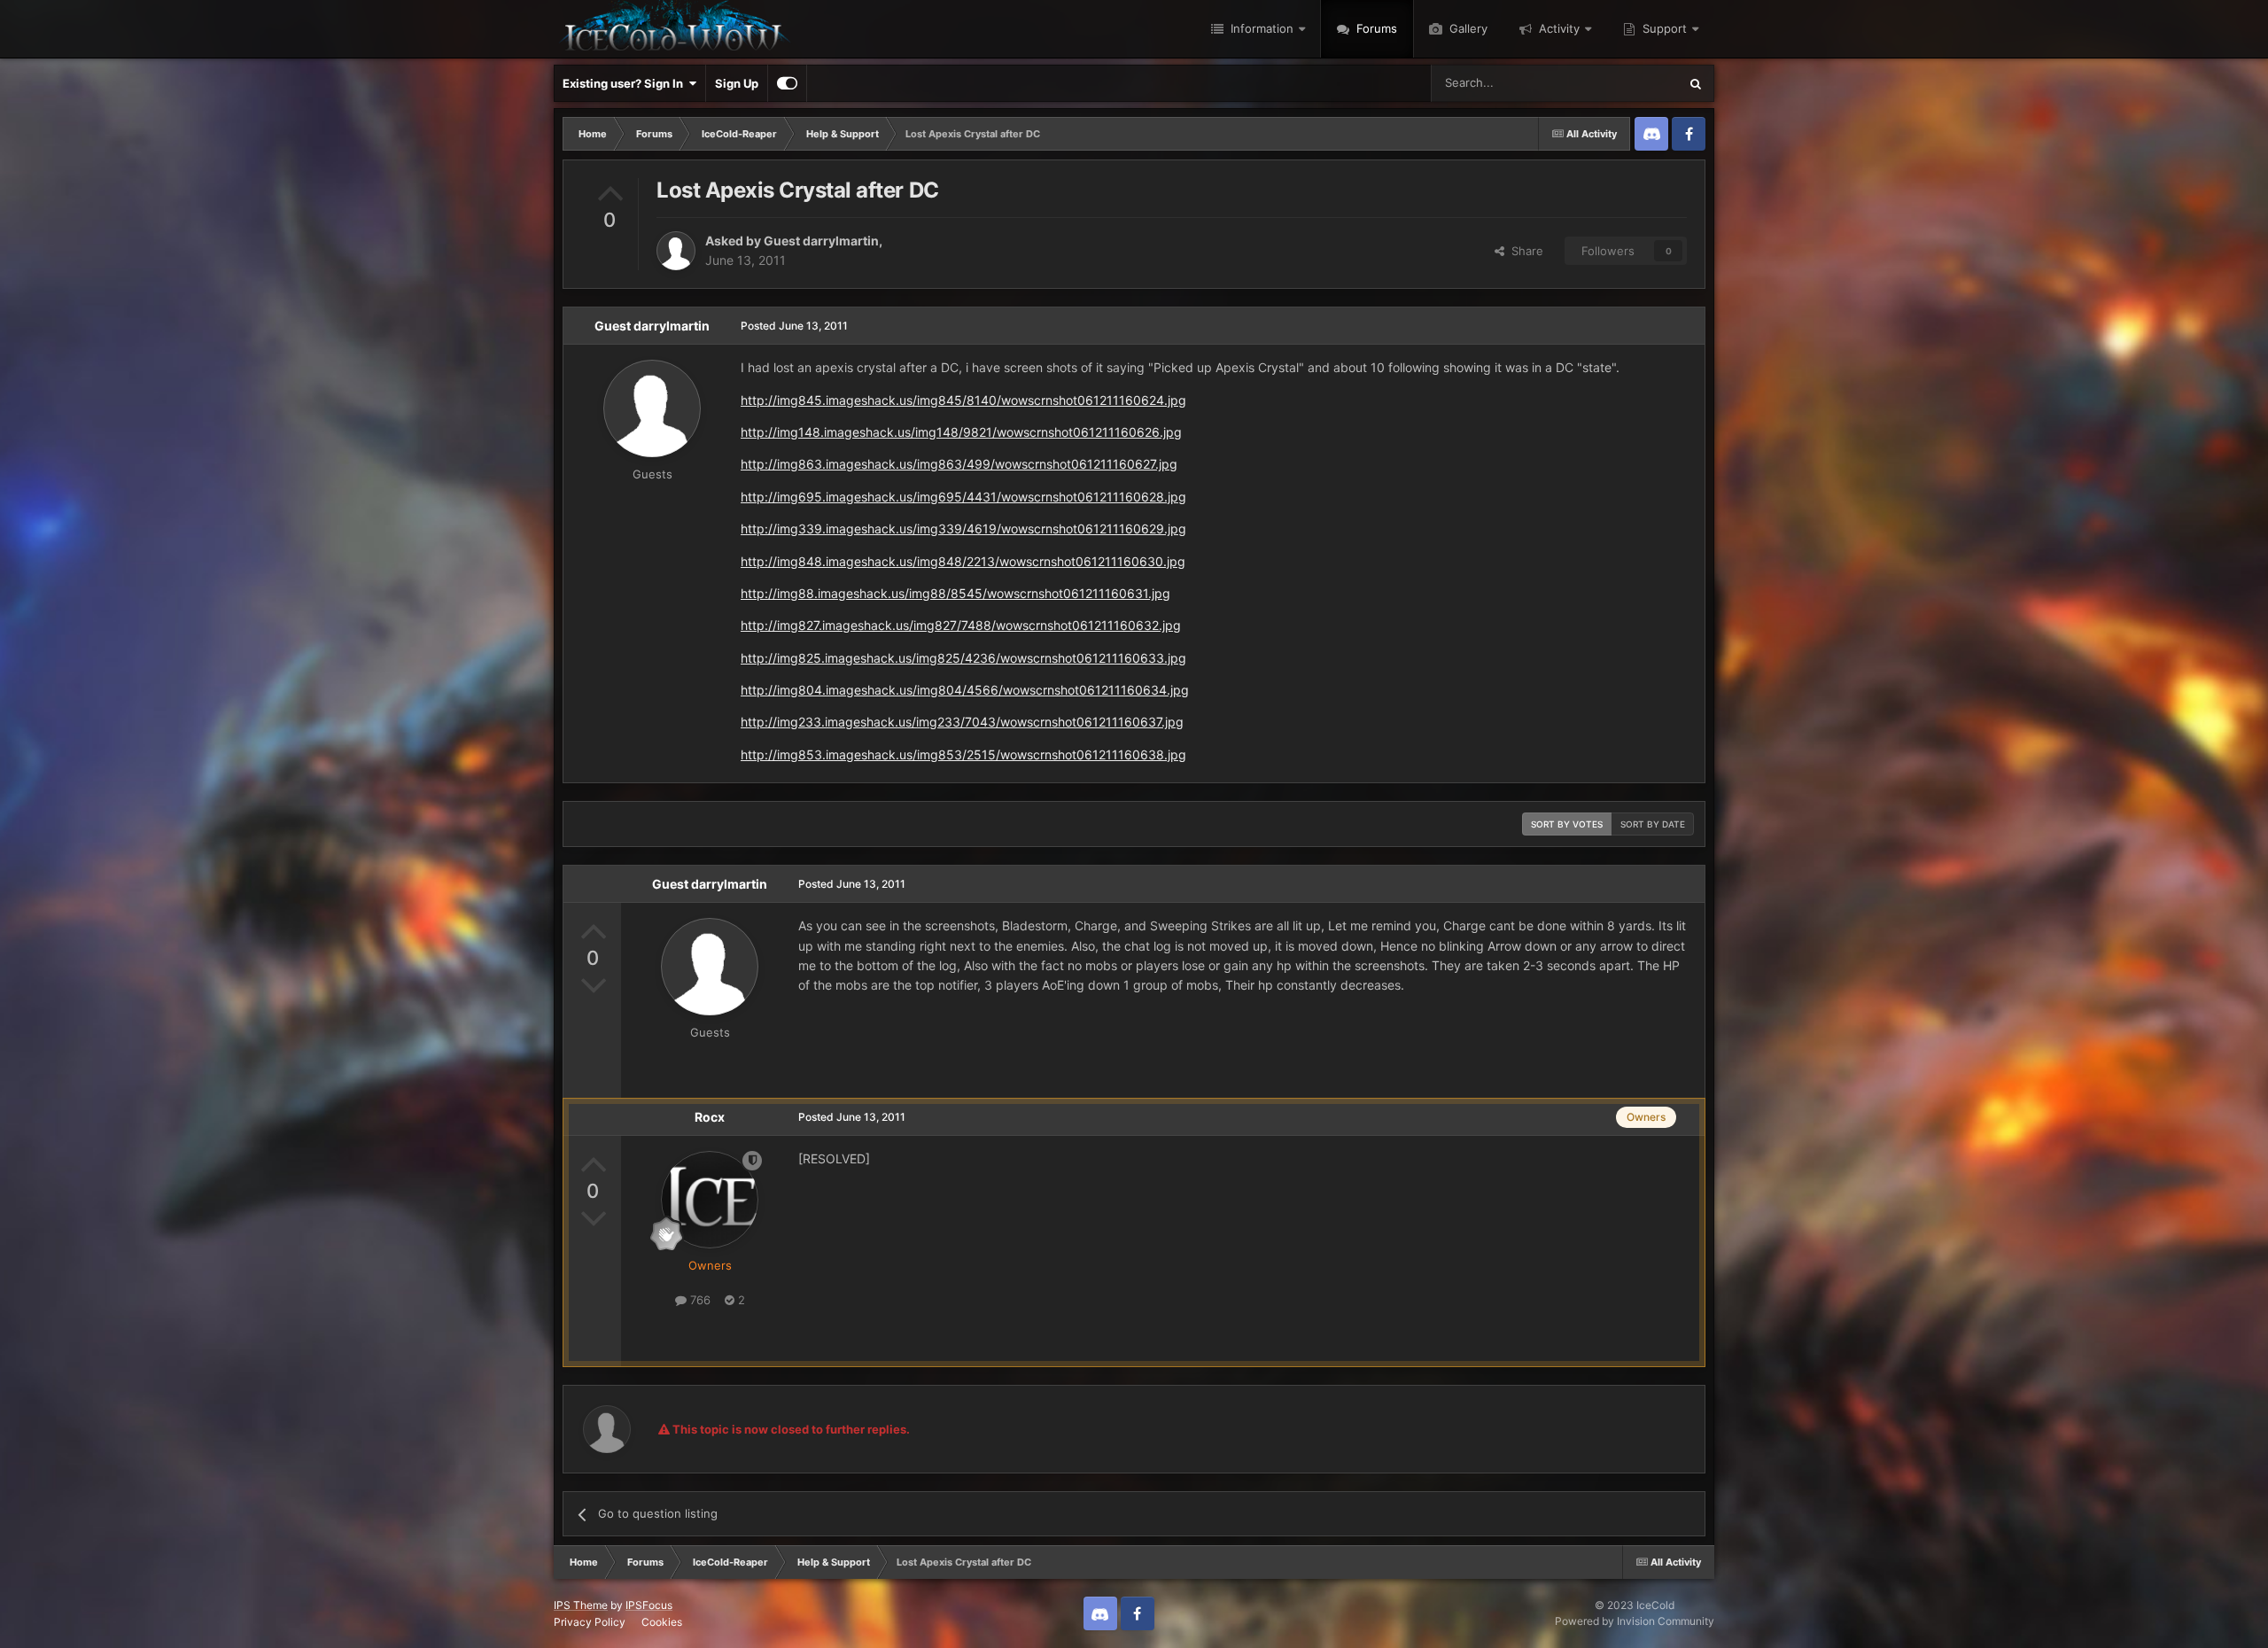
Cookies (662, 1622)
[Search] (1696, 83)
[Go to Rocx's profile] (710, 1200)
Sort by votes (1567, 824)
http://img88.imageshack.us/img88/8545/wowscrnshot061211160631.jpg (955, 593)
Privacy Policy (590, 1622)
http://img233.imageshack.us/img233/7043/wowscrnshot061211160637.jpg (962, 722)
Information (1260, 28)
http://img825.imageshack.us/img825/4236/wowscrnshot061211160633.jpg (963, 658)
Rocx (710, 1117)
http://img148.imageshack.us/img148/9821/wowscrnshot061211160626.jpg (961, 432)
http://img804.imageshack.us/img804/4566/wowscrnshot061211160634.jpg (965, 690)
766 (699, 1300)
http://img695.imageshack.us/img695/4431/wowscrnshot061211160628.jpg (963, 497)
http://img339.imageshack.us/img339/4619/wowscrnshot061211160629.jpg (963, 529)
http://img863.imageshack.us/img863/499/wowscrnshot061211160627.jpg (959, 464)
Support (1663, 28)
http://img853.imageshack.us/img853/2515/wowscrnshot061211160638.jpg (963, 754)
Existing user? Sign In (625, 83)
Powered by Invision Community (1635, 1621)
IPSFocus (649, 1605)
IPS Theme (581, 1605)
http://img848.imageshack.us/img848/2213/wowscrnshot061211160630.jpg (963, 561)
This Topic (1627, 83)
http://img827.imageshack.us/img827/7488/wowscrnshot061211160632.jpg (961, 625)
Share (1524, 251)
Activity (1557, 28)
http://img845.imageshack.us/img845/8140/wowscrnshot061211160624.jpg (963, 400)
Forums (1375, 28)
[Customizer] (787, 83)
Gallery (1467, 28)
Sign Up (737, 83)
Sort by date (1653, 824)
